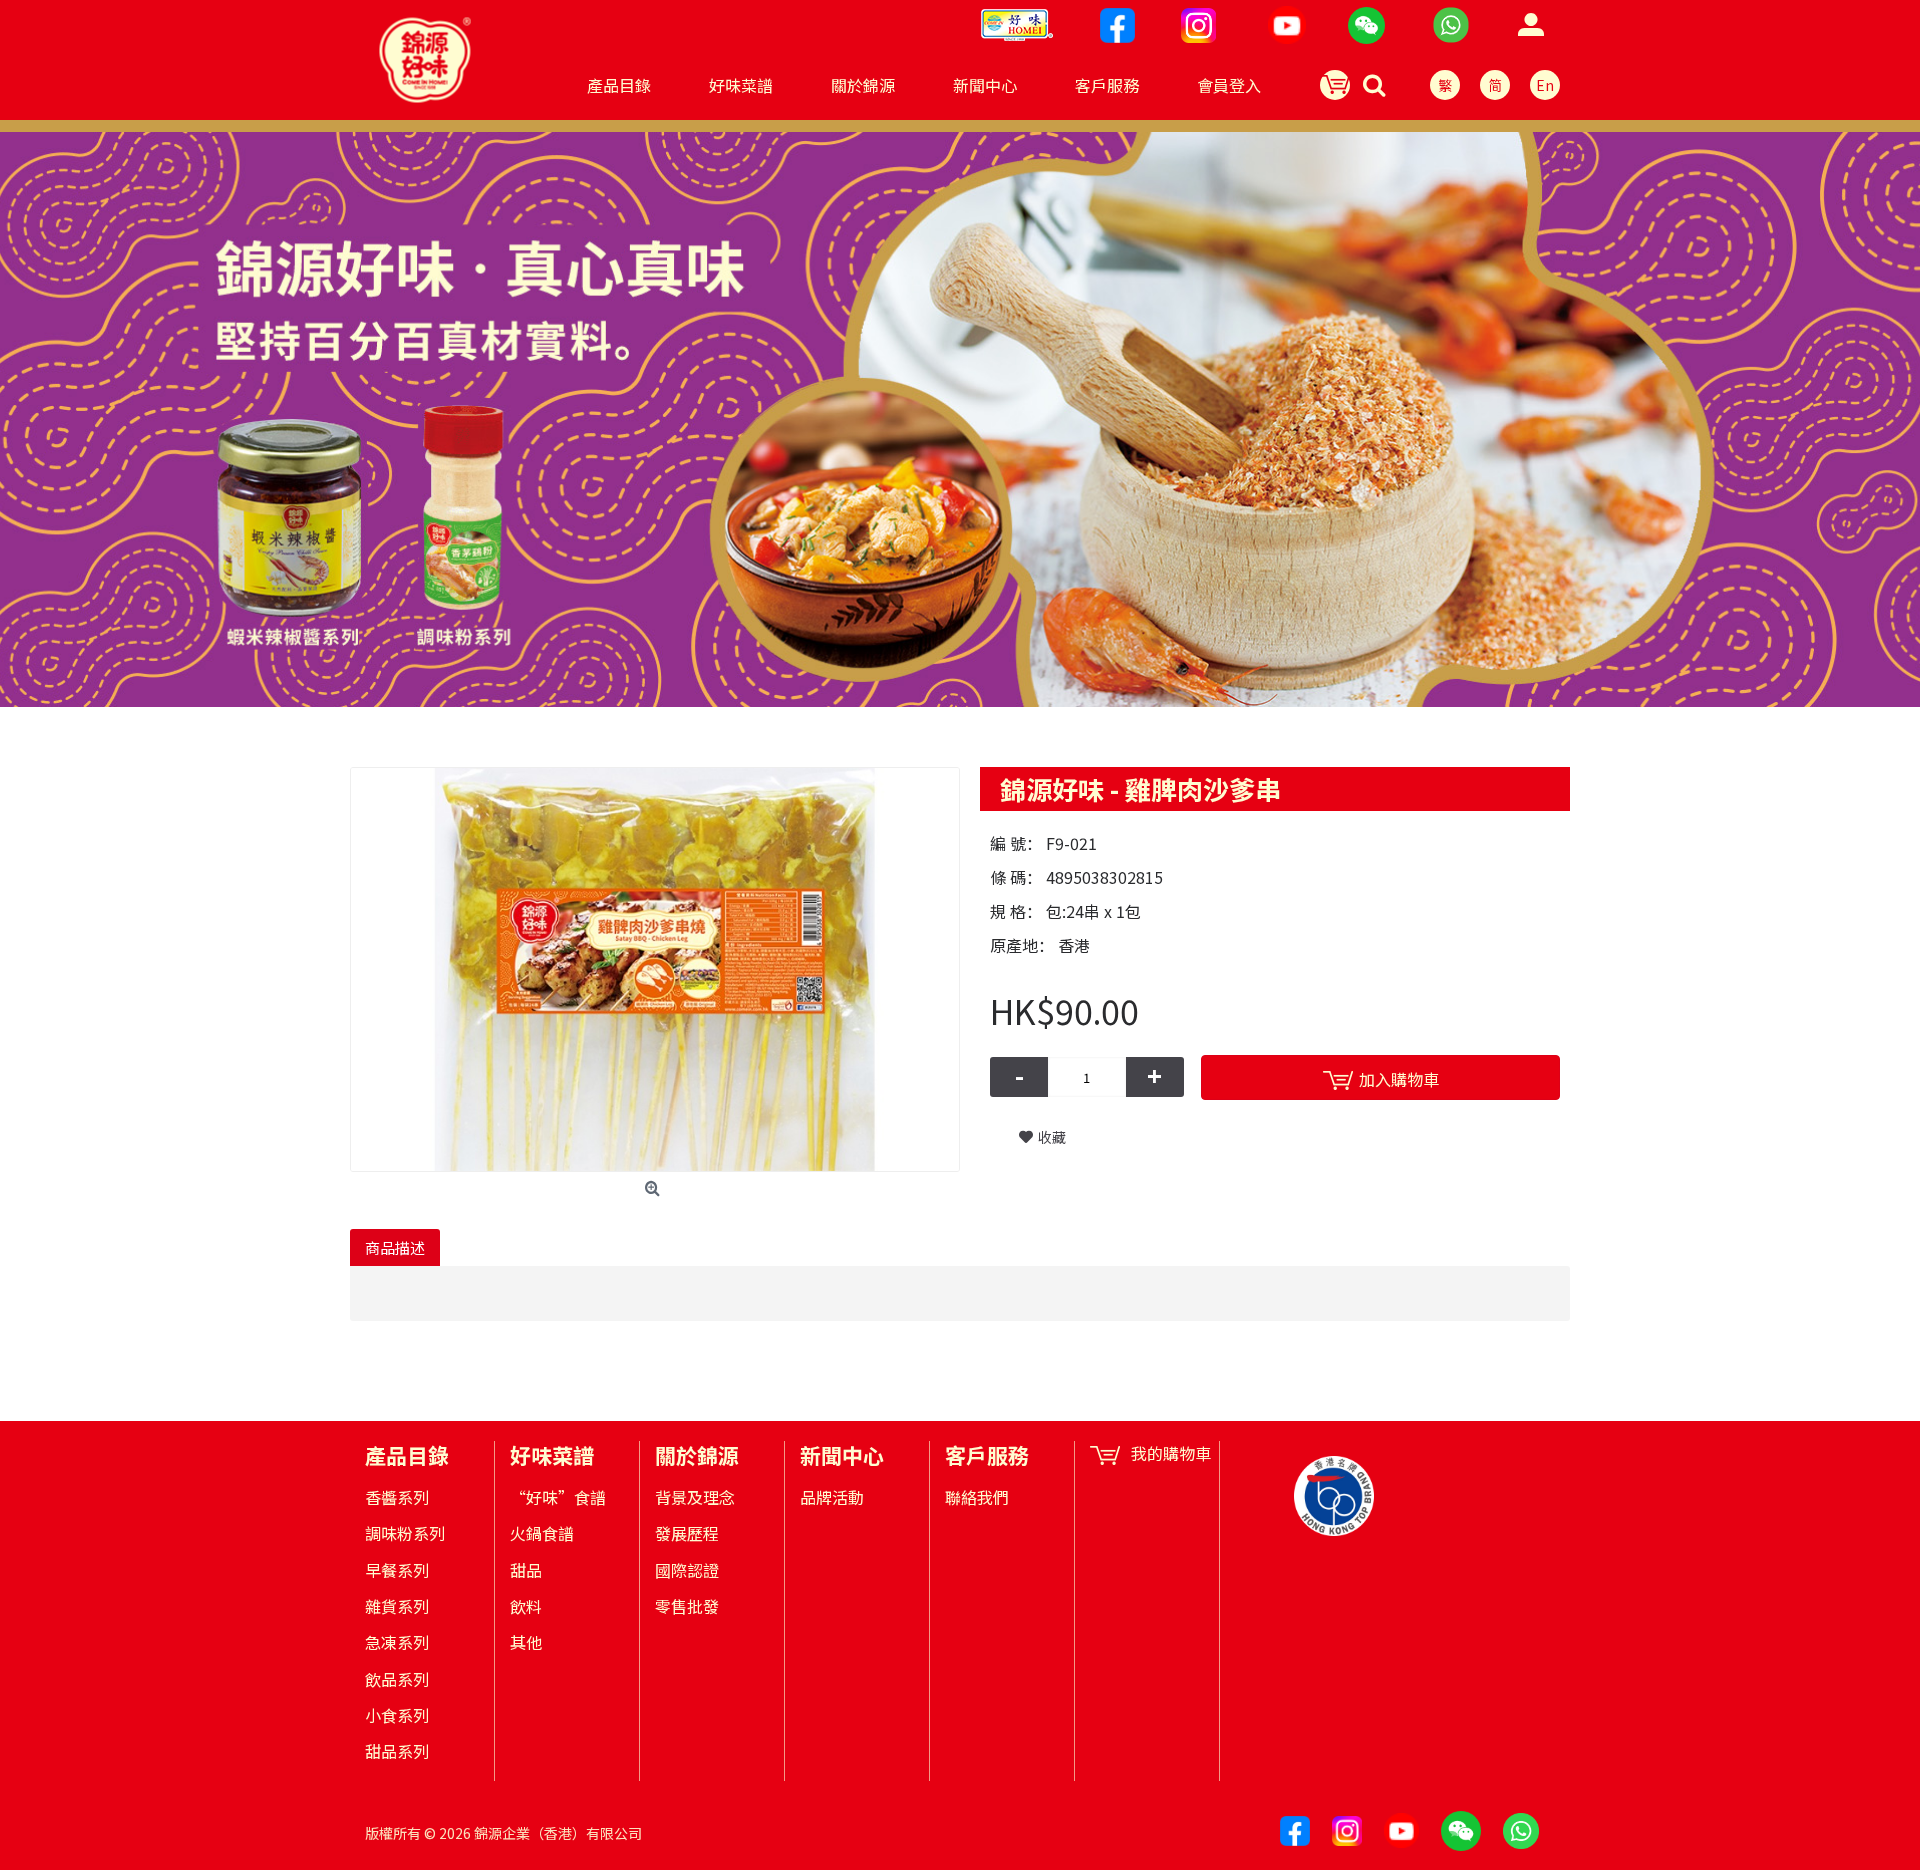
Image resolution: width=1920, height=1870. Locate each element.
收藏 (1052, 1137)
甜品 (526, 1570)
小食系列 (397, 1715)
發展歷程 (687, 1533)
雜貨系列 (397, 1606)
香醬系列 (397, 1497)
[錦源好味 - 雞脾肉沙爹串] (655, 969)
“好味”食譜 (558, 1497)
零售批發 (687, 1606)
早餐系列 (397, 1570)
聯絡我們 (977, 1497)
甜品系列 (397, 1751)
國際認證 (687, 1570)
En (1545, 85)
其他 (526, 1642)
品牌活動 (832, 1497)
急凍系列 (397, 1642)
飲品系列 (397, 1679)
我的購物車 (1171, 1454)
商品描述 (395, 1247)
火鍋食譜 (542, 1533)
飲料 (526, 1606)
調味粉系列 (405, 1533)
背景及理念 (695, 1497)
